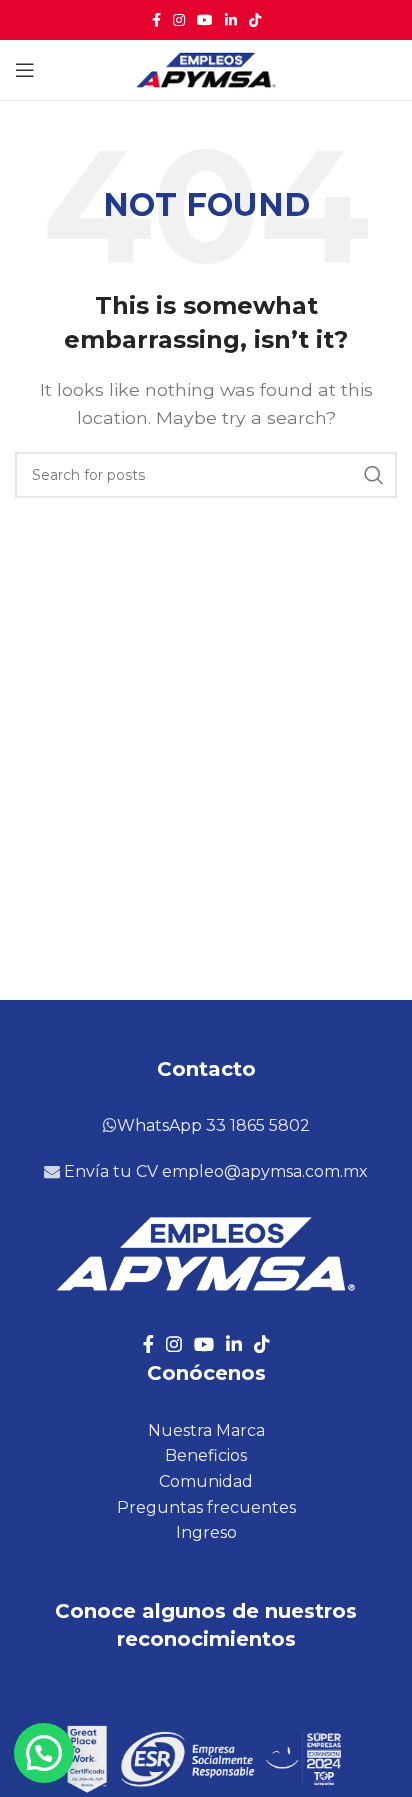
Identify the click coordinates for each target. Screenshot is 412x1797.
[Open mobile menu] (25, 70)
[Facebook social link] (156, 20)
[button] (44, 1753)
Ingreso (206, 1532)
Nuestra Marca (206, 1430)
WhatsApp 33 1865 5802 (213, 1125)
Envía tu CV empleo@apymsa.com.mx (214, 1171)
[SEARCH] (374, 475)
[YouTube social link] (205, 20)
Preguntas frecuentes (206, 1507)
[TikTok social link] (255, 20)
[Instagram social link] (179, 20)
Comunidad (206, 1481)
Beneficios (206, 1455)
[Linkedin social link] (231, 20)
